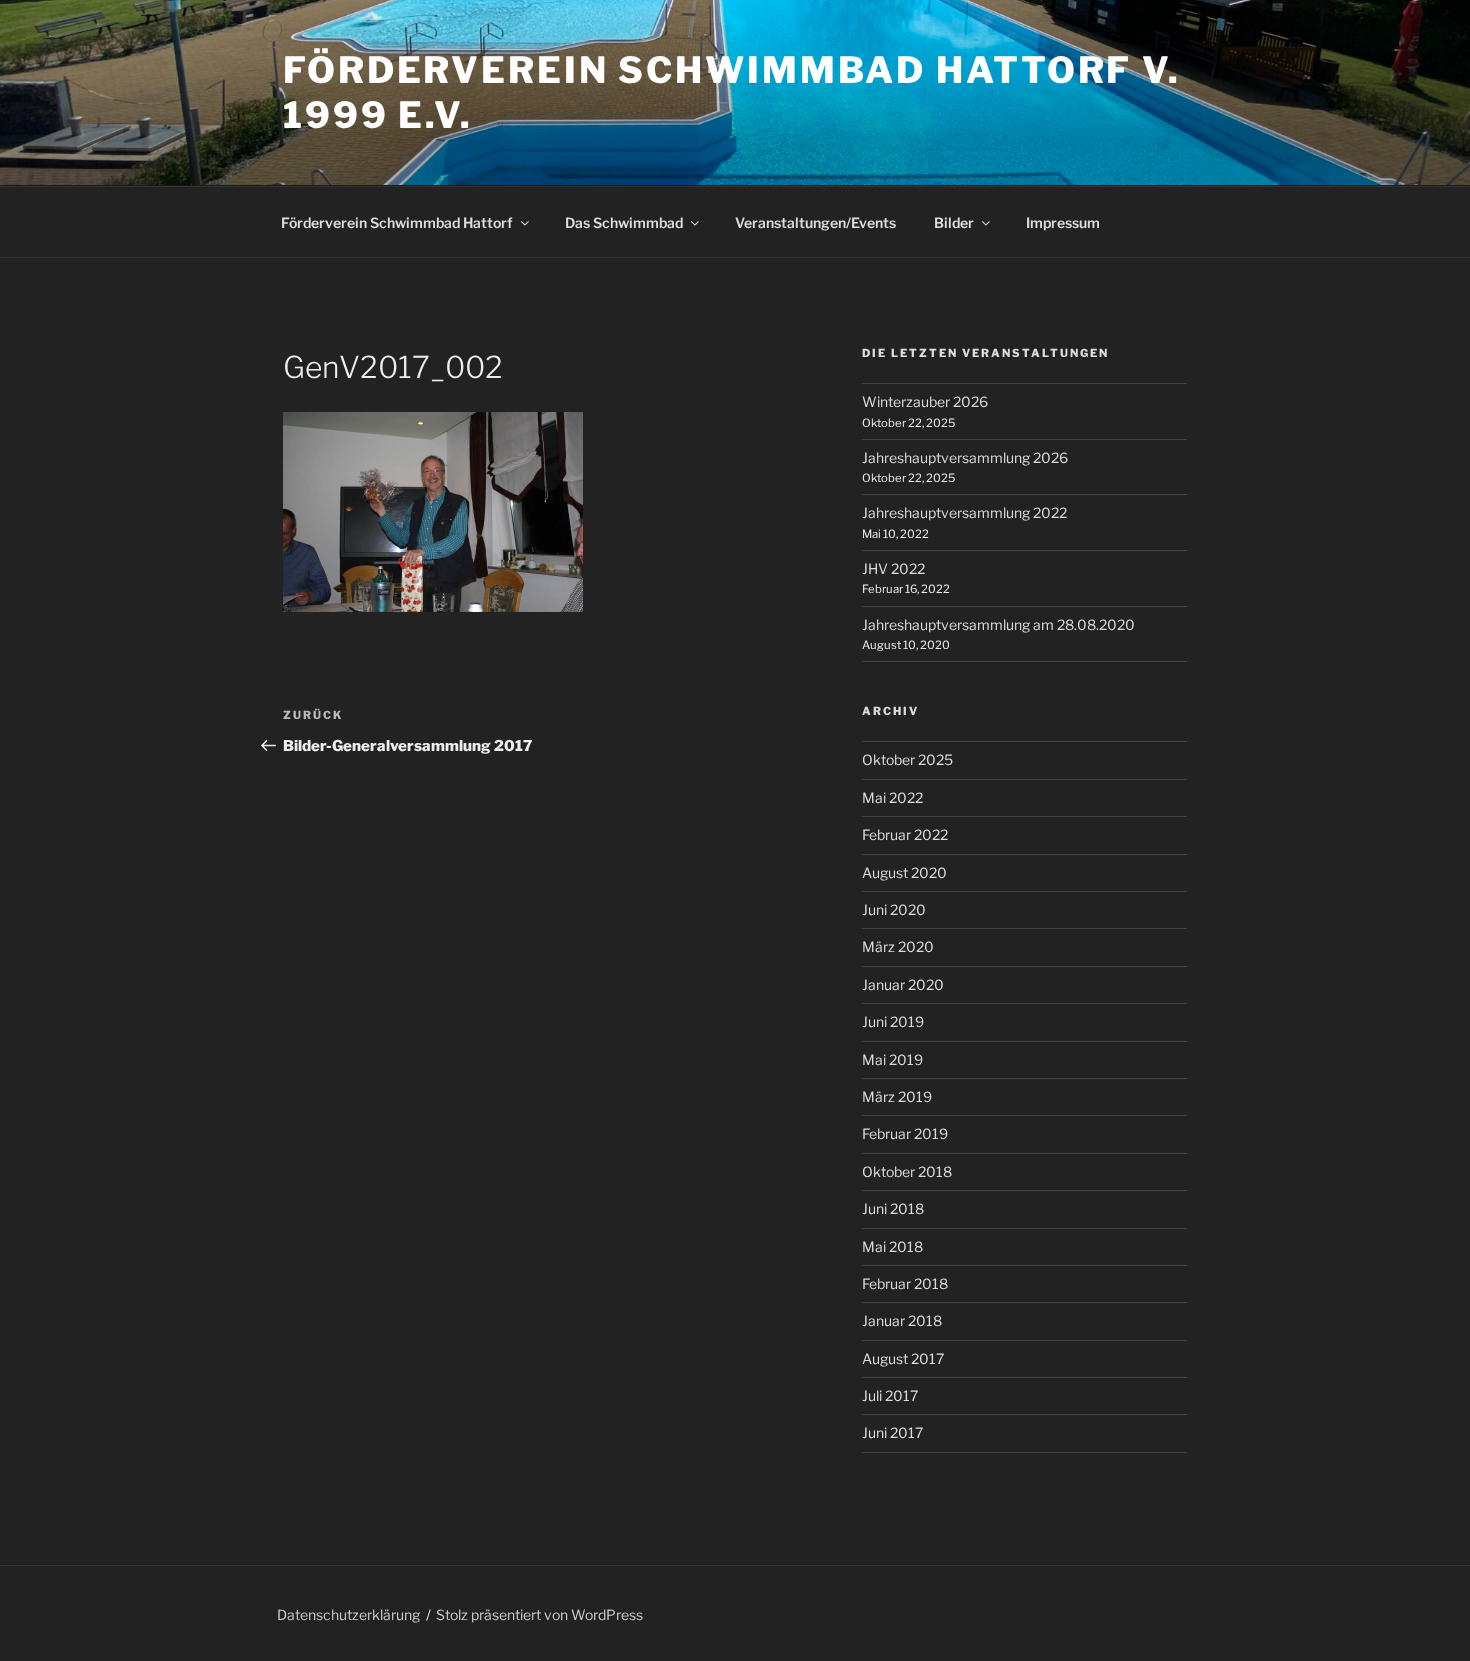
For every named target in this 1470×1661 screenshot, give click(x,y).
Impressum (1063, 222)
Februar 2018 (905, 1283)
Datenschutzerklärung (348, 1614)
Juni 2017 (892, 1432)
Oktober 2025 (907, 759)
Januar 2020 (903, 984)
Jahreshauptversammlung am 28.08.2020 (998, 624)
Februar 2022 (905, 834)
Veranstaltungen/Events (815, 222)
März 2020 (898, 946)
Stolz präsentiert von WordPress (539, 1614)
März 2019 (897, 1096)
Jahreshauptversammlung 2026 (965, 457)
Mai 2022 (892, 797)
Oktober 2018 (907, 1171)
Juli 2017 (890, 1395)
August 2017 (903, 1358)
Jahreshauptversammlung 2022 (964, 512)
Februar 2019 (905, 1133)
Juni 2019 (893, 1021)
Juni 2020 (894, 909)
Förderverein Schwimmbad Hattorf (397, 222)
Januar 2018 (902, 1320)
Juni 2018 (893, 1208)
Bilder (954, 222)
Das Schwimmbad (624, 222)
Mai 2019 (892, 1059)
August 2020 (904, 872)
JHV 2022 (893, 568)
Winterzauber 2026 (925, 401)
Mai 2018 (892, 1246)
